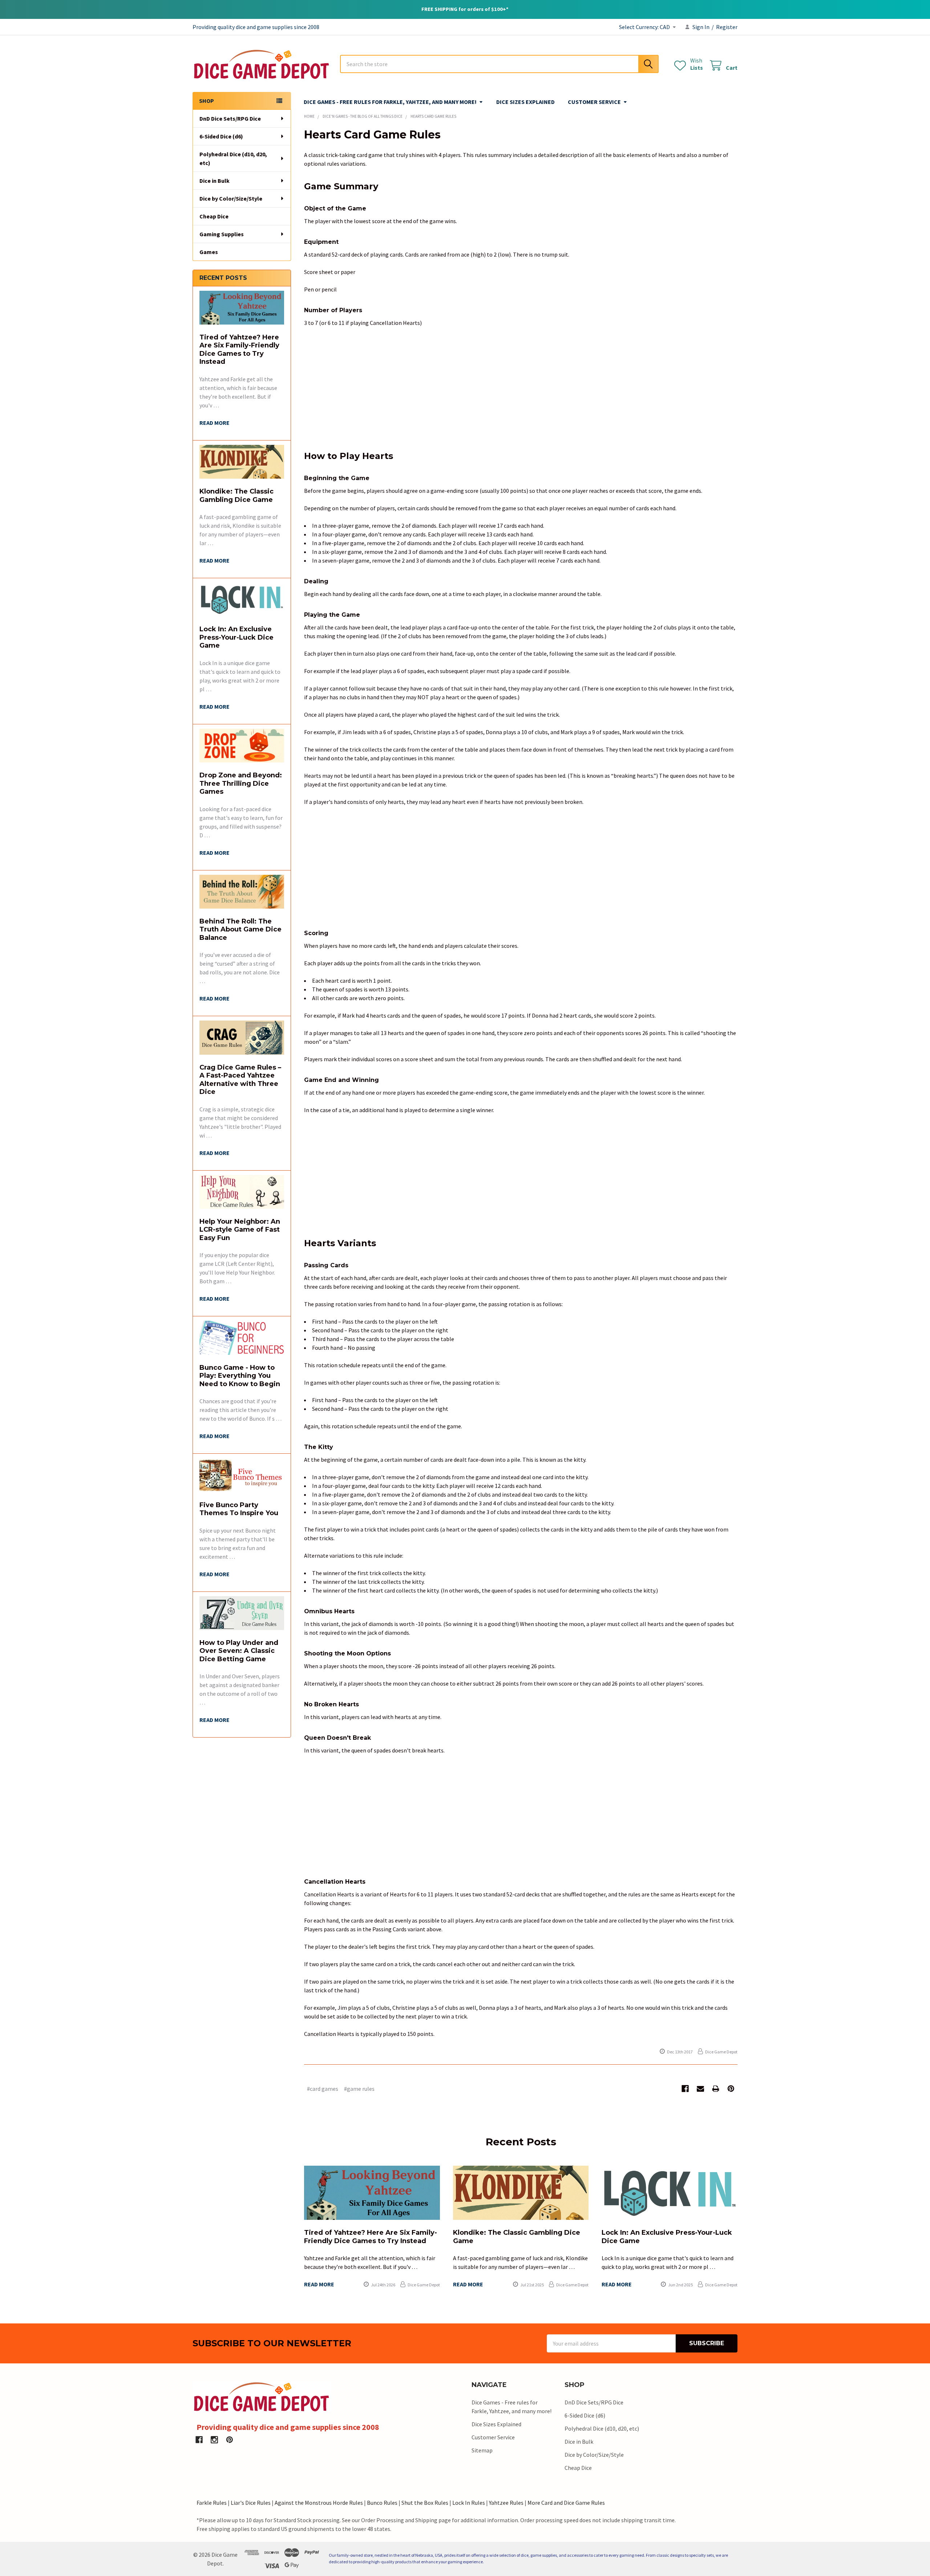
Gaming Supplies (222, 234)
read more (215, 423)
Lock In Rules (469, 2503)
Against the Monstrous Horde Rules (319, 2503)
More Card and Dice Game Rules (566, 2503)
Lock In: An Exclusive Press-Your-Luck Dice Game (236, 637)
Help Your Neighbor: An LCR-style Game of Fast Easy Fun (240, 1230)
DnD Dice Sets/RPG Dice (230, 118)
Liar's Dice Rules (251, 2503)
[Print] (716, 2089)
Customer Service (594, 102)
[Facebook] (685, 2089)
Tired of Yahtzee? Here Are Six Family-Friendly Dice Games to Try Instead (239, 350)
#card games (323, 2089)
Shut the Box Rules (425, 2503)
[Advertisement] (521, 387)
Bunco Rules (382, 2503)
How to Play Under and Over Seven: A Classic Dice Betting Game (239, 1651)
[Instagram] (214, 2440)
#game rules (359, 2089)
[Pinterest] (731, 2089)
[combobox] (499, 64)
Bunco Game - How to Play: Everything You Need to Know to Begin (240, 1376)
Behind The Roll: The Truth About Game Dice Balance (240, 929)
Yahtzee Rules (506, 2503)
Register (727, 27)
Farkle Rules (212, 2503)
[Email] (700, 2089)
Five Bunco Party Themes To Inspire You (239, 1509)
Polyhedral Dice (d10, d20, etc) (233, 158)
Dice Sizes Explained (525, 102)
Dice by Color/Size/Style (231, 198)
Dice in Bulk (215, 181)
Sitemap (482, 2450)
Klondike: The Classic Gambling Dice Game (236, 496)
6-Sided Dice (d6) (221, 136)
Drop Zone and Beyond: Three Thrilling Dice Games (241, 783)
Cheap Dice (214, 216)
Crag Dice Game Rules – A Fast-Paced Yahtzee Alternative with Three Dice (240, 1080)
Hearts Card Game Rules (372, 135)
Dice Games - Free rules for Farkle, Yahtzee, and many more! (390, 102)
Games (209, 252)
